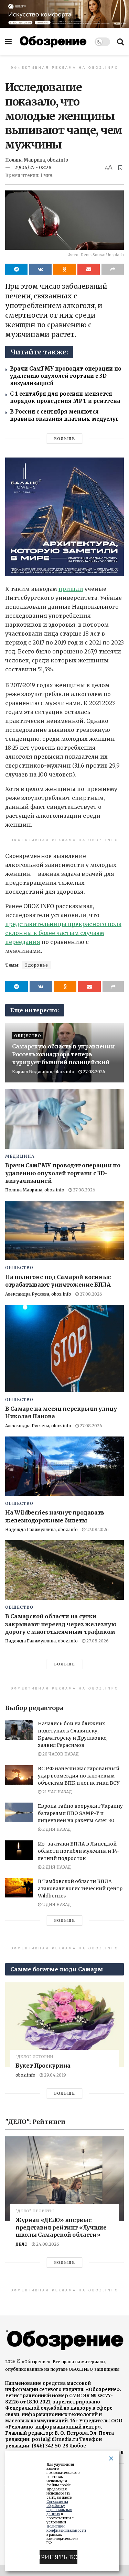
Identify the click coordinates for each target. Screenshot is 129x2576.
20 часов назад (60, 1754)
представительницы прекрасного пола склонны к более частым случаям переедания (63, 933)
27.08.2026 (94, 1072)
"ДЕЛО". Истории (34, 2057)
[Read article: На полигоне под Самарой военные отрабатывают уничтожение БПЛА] (64, 1231)
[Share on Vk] (40, 269)
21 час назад (57, 1792)
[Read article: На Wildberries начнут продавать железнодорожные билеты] (64, 1466)
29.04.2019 (55, 2075)
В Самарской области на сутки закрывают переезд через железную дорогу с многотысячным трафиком (61, 1624)
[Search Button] (120, 42)
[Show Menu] (8, 42)
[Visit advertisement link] (64, 14)
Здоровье (36, 965)
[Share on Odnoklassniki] (64, 269)
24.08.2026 (47, 2244)
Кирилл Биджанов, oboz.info (43, 1072)
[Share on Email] (89, 269)
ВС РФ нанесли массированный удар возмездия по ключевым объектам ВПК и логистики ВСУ (79, 1776)
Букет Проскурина (43, 2066)
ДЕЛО (21, 2244)
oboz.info (25, 2075)
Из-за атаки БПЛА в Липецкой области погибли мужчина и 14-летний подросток (79, 1851)
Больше (64, 439)
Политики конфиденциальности (66, 2528)
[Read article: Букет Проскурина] (64, 2025)
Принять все (58, 2557)
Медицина (20, 1156)
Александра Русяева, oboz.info (38, 1294)
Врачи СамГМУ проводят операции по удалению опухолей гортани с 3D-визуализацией (66, 376)
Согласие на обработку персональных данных (59, 2508)
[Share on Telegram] (16, 269)
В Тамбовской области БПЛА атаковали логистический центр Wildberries (80, 1889)
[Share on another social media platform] (113, 269)
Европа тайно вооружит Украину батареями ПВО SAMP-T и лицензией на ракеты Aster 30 (80, 1813)
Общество (28, 1036)
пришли (71, 589)
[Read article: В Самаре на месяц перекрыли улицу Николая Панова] (64, 1348)
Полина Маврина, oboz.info (37, 160)
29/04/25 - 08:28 (33, 168)
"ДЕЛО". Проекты (35, 2211)
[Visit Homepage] (53, 42)
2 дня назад (56, 1829)
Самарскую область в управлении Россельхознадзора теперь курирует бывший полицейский (63, 1054)
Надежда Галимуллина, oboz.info (41, 1529)
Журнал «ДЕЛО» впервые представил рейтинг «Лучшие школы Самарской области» (61, 2227)
